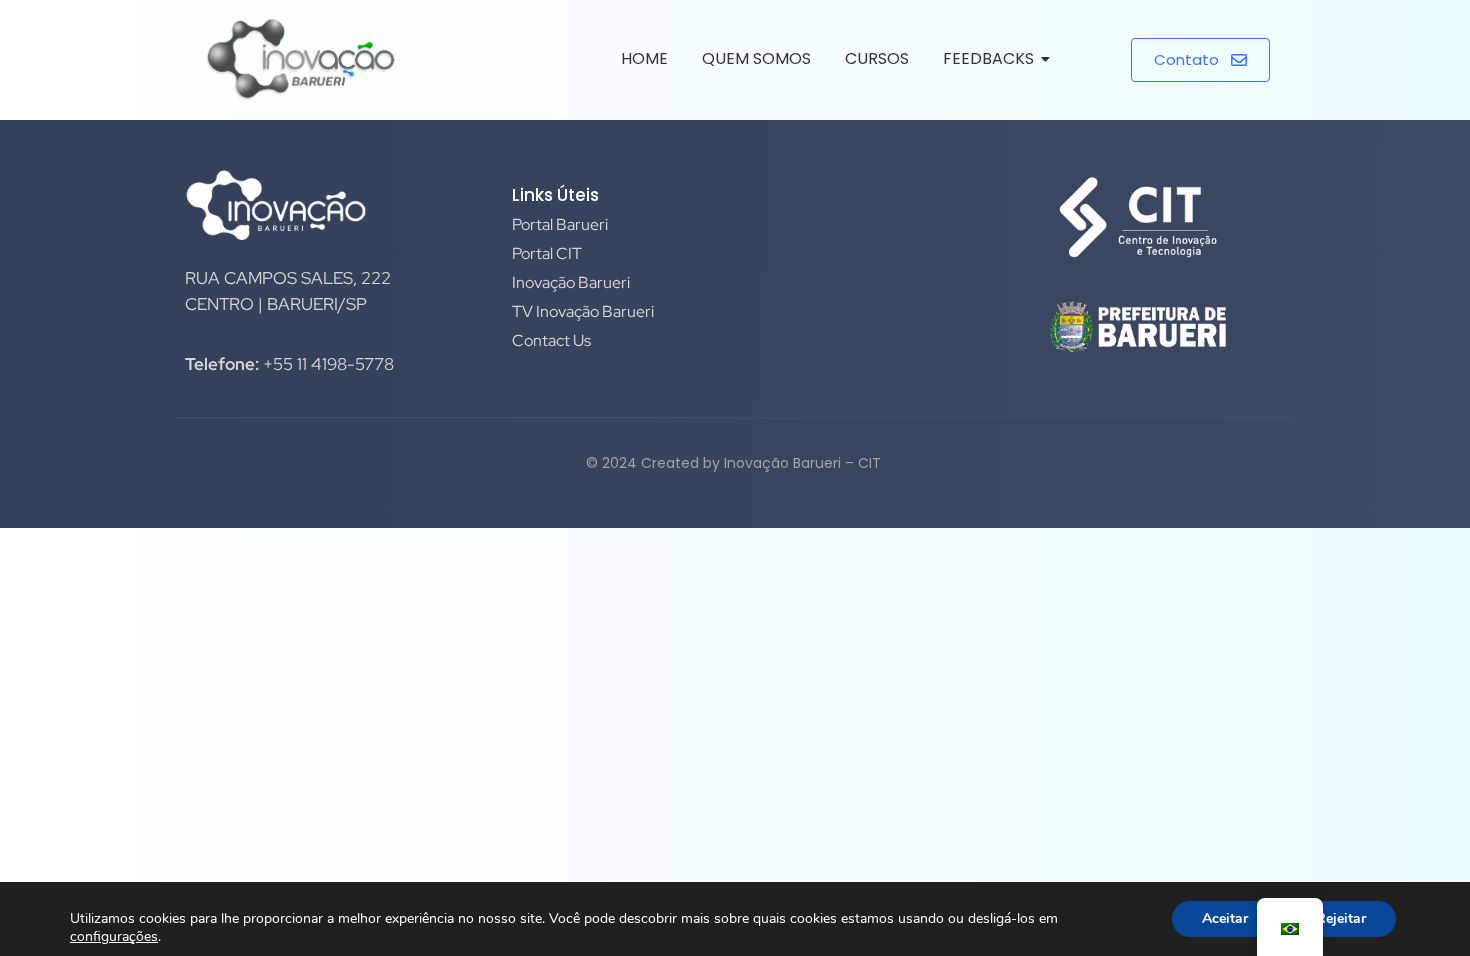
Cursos (877, 58)
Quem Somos (756, 58)
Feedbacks (988, 58)
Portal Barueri (560, 224)
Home (644, 58)
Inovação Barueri (571, 282)
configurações (114, 937)
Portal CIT (547, 253)
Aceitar (1225, 918)
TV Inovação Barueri (583, 311)
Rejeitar (1341, 918)
